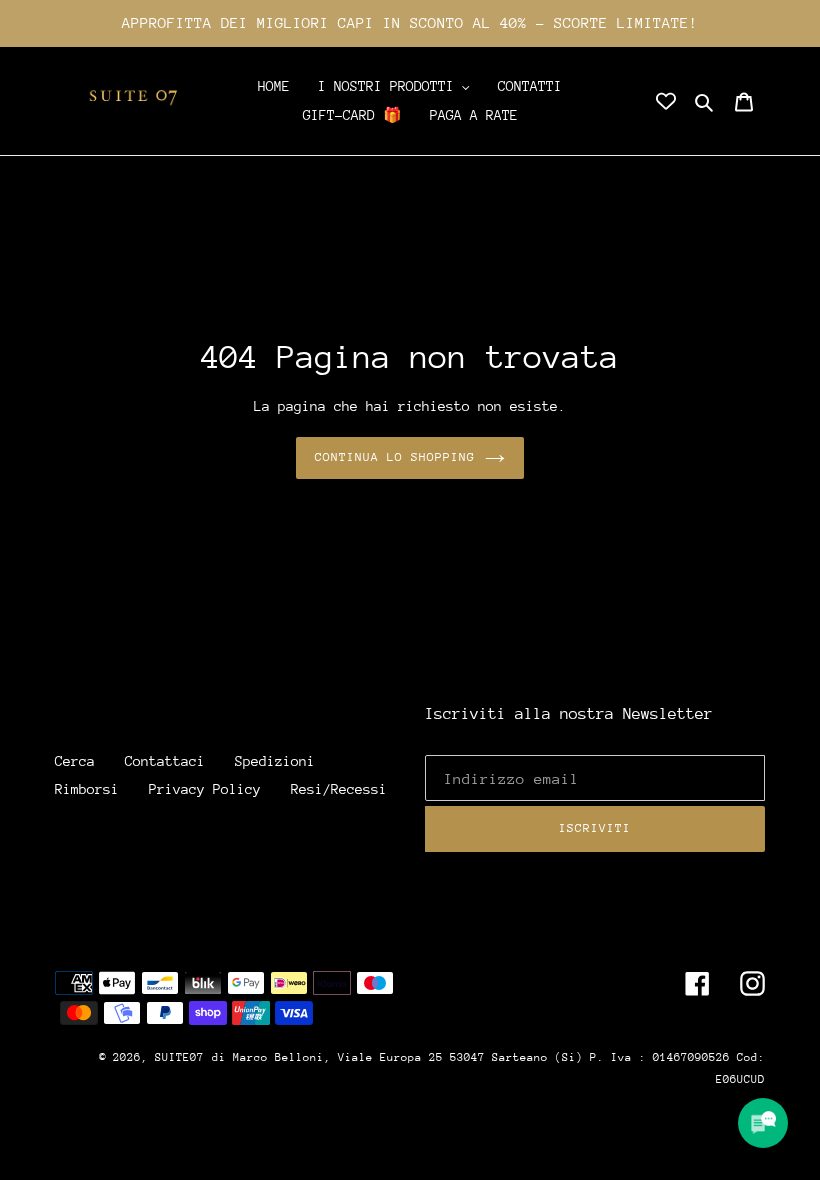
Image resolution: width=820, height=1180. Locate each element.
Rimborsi (87, 789)
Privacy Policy (205, 789)
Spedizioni (275, 761)
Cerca (75, 761)
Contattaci (165, 761)
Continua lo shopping (395, 457)
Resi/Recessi (339, 789)
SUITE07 (179, 1057)
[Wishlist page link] (666, 101)
